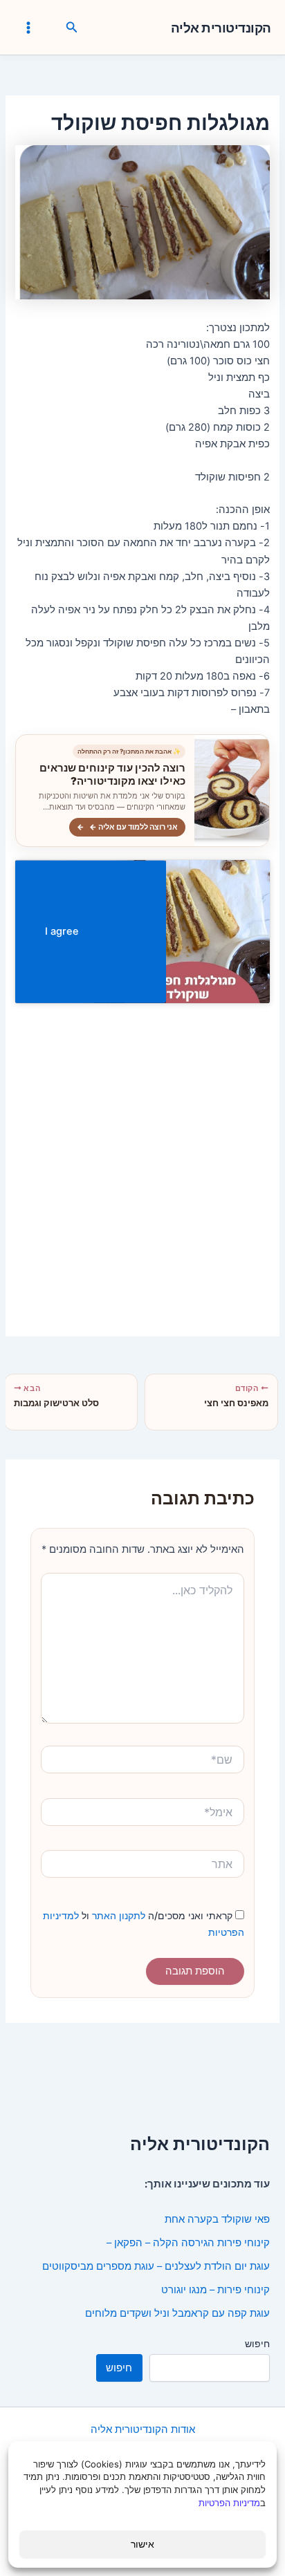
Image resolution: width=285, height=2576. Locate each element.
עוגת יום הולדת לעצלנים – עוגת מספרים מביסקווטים (156, 2266)
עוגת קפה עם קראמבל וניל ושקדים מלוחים (177, 2313)
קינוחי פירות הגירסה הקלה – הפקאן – (188, 2243)
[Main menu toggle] (28, 28)
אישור (142, 2544)
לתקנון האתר (117, 1915)
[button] (71, 28)
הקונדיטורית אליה (221, 28)
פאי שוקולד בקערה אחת (217, 2219)
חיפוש (257, 2343)
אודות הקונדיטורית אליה (143, 2429)
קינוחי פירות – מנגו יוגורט (215, 2290)
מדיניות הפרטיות (229, 2503)
